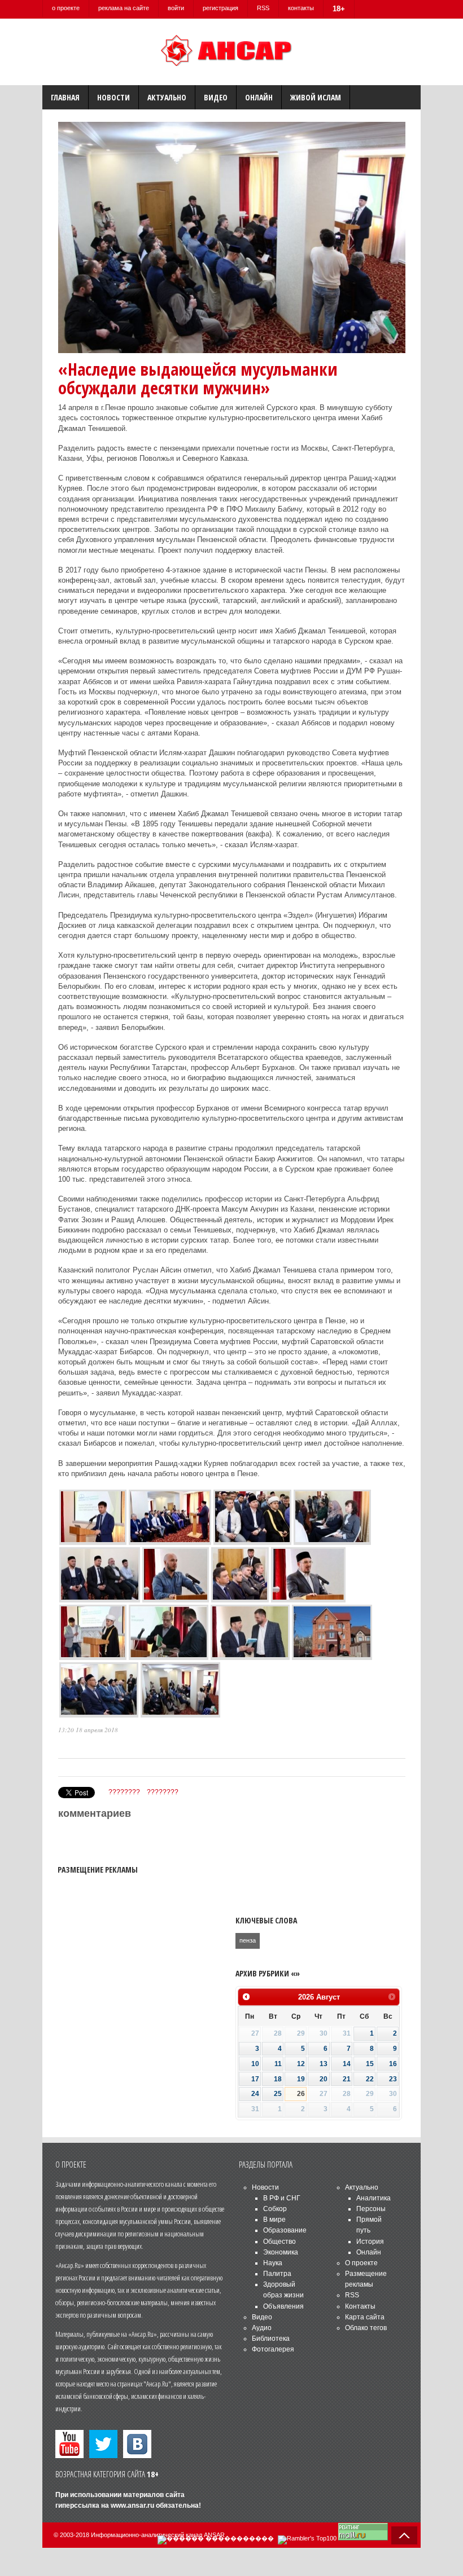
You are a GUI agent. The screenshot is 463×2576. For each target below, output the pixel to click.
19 (301, 2079)
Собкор (275, 2209)
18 (278, 2079)
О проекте (361, 2263)
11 (278, 2064)
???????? (124, 1792)
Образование (285, 2230)
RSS (263, 8)
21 (347, 2079)
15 (370, 2064)
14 (347, 2064)
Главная (65, 97)
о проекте (66, 8)
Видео (216, 97)
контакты (301, 8)
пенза (248, 1940)
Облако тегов (366, 2328)
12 (301, 2064)
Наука (273, 2263)
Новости (113, 97)
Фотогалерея (273, 2349)
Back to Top (404, 2535)
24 (255, 2094)
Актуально (167, 97)
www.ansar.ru (132, 2505)
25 (278, 2094)
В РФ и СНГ (282, 2198)
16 (393, 2064)
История (370, 2242)
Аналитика (374, 2198)
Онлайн (259, 97)
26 (301, 2094)
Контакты (360, 2306)
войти (176, 8)
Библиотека (271, 2339)
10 (255, 2064)
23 (393, 2079)
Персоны (371, 2209)
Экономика (281, 2252)
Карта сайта (365, 2317)
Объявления (283, 2306)
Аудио (262, 2328)
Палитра (277, 2274)
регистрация (220, 8)
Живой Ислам (316, 97)
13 (324, 2064)
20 (324, 2079)
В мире (274, 2220)
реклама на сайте (124, 8)
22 (370, 2079)
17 (255, 2079)
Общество (279, 2242)
